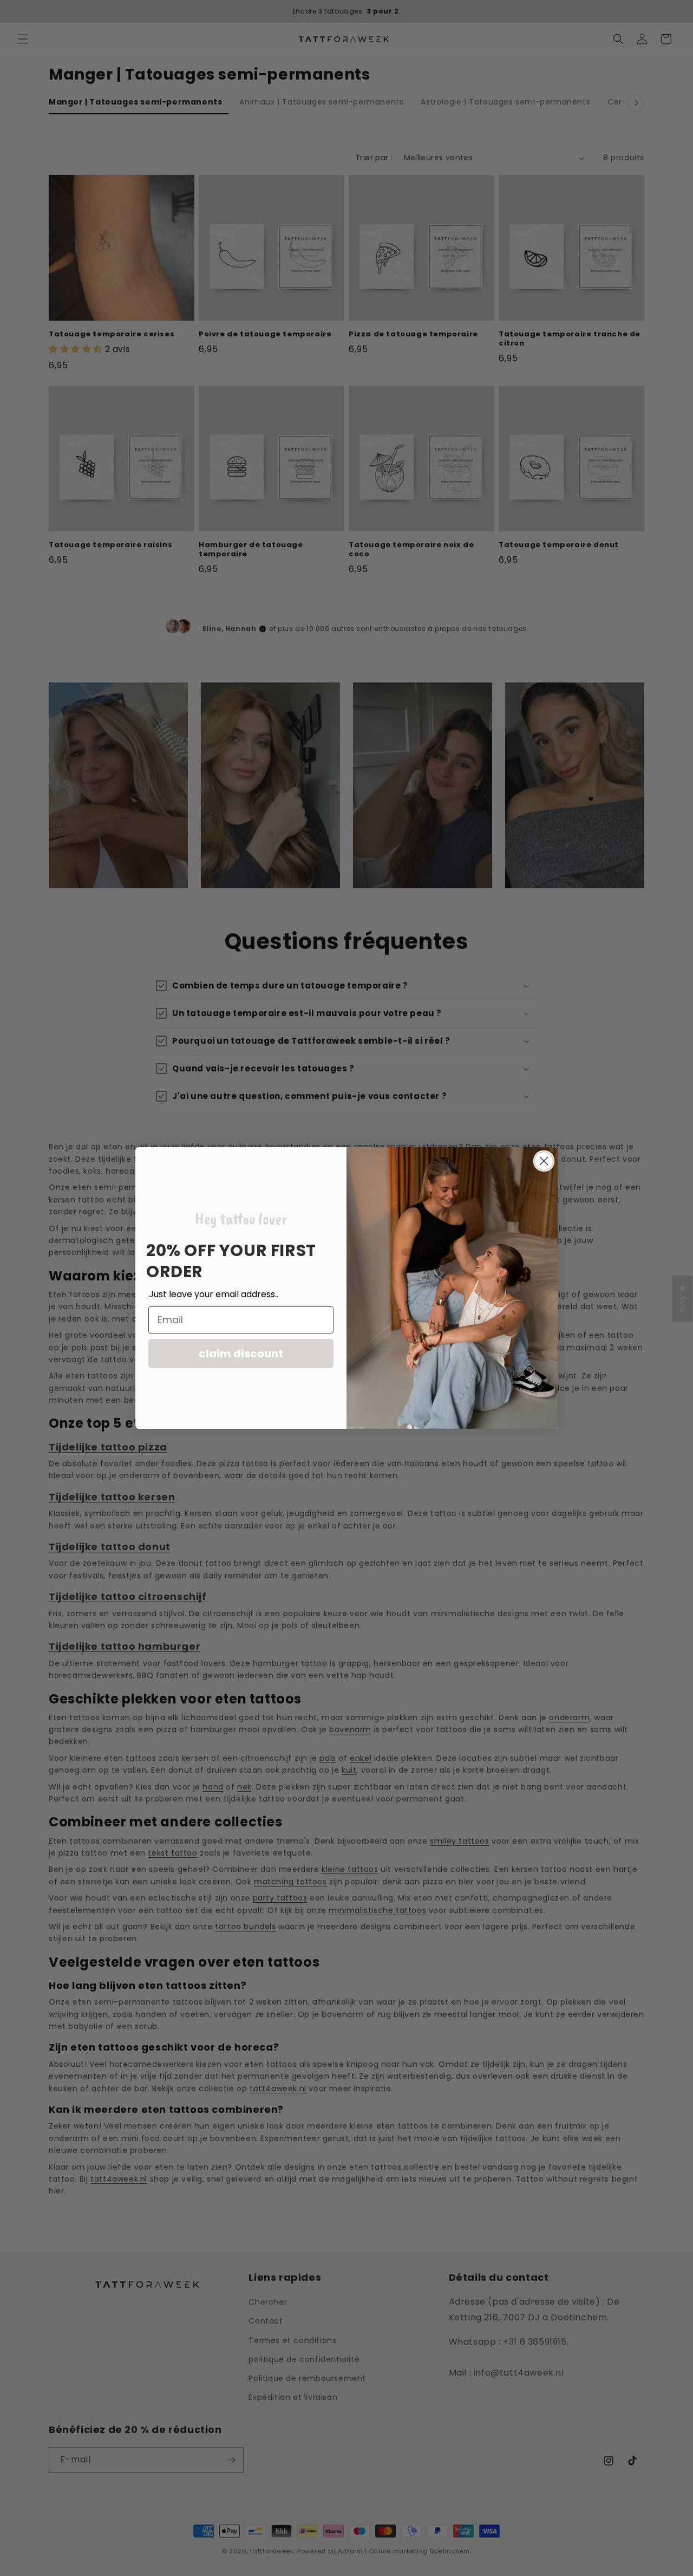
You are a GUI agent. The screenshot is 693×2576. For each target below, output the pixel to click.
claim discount (241, 1354)
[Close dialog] (544, 1161)
